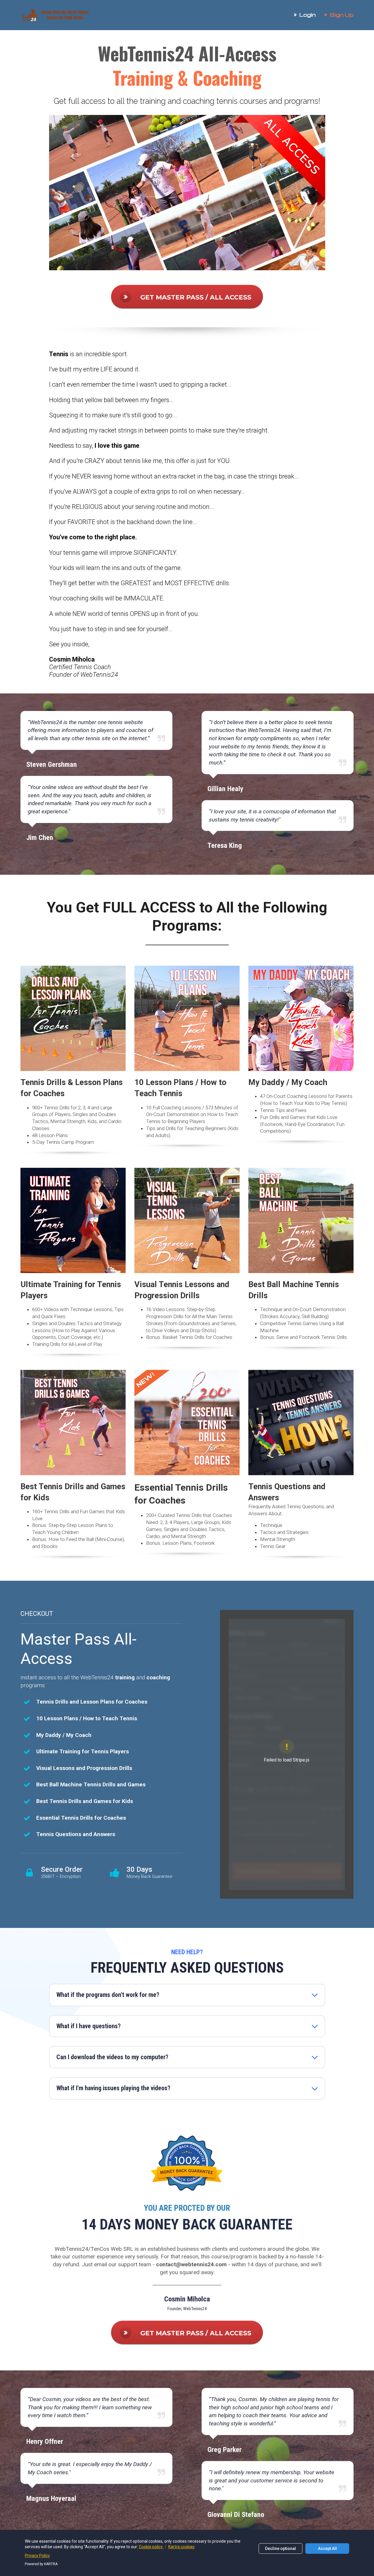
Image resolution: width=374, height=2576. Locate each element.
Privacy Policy (37, 2556)
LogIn (308, 14)
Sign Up (342, 14)
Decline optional (280, 2549)
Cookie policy (151, 2547)
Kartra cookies (181, 2547)
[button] (315, 1995)
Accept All (327, 2549)
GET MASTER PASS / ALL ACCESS (196, 297)
